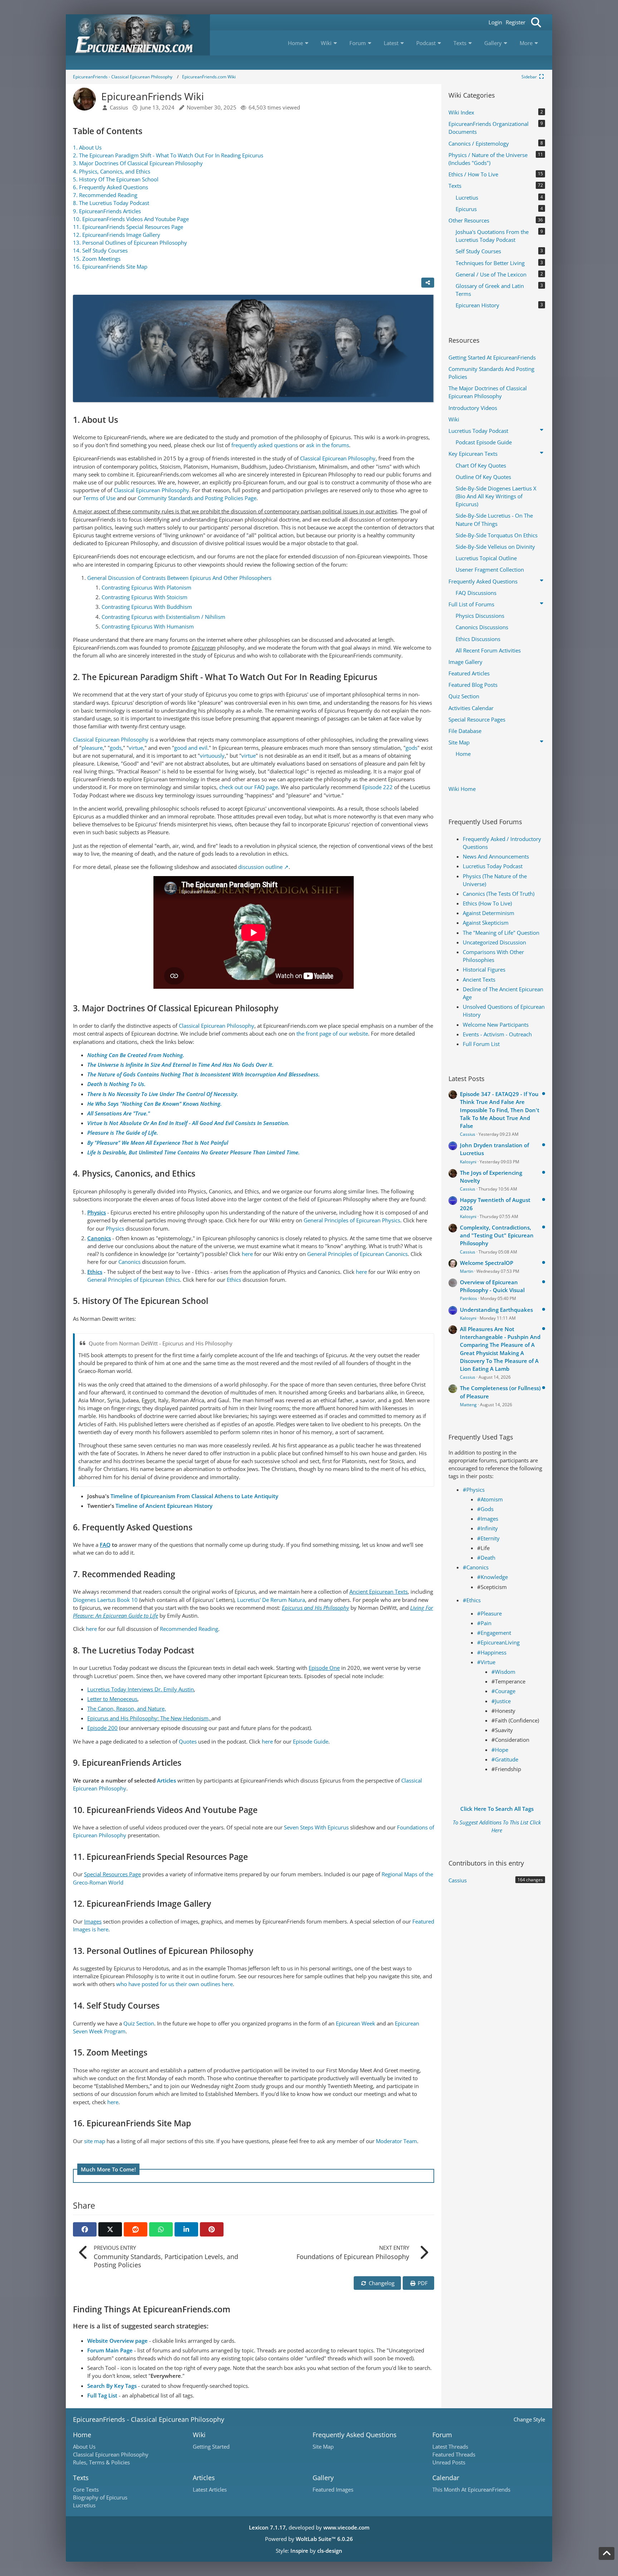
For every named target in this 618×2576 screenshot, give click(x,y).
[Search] (536, 22)
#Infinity (487, 1528)
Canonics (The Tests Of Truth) (499, 894)
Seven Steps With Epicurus (316, 1827)
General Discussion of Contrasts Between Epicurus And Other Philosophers (179, 578)
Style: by (309, 2551)
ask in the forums (328, 445)
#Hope (500, 1750)
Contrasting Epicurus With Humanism (148, 626)
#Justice (501, 1701)
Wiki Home (462, 789)
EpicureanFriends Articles (107, 211)
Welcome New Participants (496, 1025)
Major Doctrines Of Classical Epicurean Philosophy (138, 163)
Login (495, 22)
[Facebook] (85, 2229)
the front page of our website (332, 1033)
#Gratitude (505, 1759)
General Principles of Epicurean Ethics (134, 1280)
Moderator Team (396, 2141)
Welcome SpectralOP (487, 1263)
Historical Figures (484, 969)
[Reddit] (136, 2229)
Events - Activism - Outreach (497, 1034)
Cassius (468, 1134)
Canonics (129, 1262)
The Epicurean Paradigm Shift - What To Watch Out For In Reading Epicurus (168, 155)
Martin (467, 1271)
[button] (186, 2229)
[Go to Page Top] (607, 2553)
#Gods (485, 1509)
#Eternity (488, 1538)
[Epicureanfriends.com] (138, 35)
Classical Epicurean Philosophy (338, 458)
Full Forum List (481, 1044)
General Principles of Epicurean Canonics (357, 1254)
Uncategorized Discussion (494, 942)
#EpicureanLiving (498, 1642)
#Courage (503, 1691)
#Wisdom (503, 1672)
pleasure (92, 748)
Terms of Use (100, 498)
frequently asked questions (265, 445)
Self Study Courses (100, 250)
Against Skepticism (486, 923)
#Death (486, 1558)
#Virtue (486, 1662)
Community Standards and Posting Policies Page (197, 498)
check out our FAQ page (249, 787)
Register (516, 22)
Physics (115, 1228)
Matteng (468, 1405)
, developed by (309, 2527)
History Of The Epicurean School (116, 179)
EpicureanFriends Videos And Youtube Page (131, 219)
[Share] (428, 283)
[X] (110, 2229)
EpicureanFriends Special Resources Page (128, 227)
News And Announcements (496, 856)
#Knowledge (492, 1577)
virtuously (212, 756)
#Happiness (492, 1652)
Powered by (309, 2539)
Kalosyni (468, 1162)
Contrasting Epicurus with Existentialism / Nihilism (163, 617)
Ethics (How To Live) (487, 903)
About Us (87, 147)
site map (95, 2141)
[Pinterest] (212, 2229)
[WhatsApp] (161, 2229)
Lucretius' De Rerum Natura (271, 1600)
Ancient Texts (479, 979)
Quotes (188, 1741)
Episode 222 (377, 787)
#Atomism (490, 1499)
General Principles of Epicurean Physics (352, 1220)
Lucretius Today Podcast (493, 866)
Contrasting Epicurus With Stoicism (144, 597)
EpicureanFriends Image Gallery (117, 235)
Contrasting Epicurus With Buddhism (147, 607)
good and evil (191, 748)
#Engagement (494, 1633)
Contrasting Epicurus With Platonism (146, 587)
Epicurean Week (355, 2023)
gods (116, 748)
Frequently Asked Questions (111, 187)
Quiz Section (139, 2023)
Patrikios (469, 1298)
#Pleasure (489, 1613)
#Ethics (472, 1600)
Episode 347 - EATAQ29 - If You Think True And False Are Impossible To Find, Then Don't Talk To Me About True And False (500, 1110)
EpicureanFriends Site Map (110, 267)
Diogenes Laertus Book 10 (105, 1600)
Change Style (529, 2419)
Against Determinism (489, 913)
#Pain (484, 1623)
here (247, 1254)
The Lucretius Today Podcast (111, 203)
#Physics (474, 1490)
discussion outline (260, 867)
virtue (136, 748)
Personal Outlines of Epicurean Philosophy (130, 243)
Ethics (234, 1280)
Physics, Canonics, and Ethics (112, 171)
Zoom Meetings (97, 259)
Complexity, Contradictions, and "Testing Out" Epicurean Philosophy (497, 1235)
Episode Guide (311, 1741)
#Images (488, 1519)
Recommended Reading (105, 195)
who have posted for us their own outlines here (175, 1984)
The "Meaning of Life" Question (501, 933)
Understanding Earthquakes (496, 1310)
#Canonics (476, 1567)
